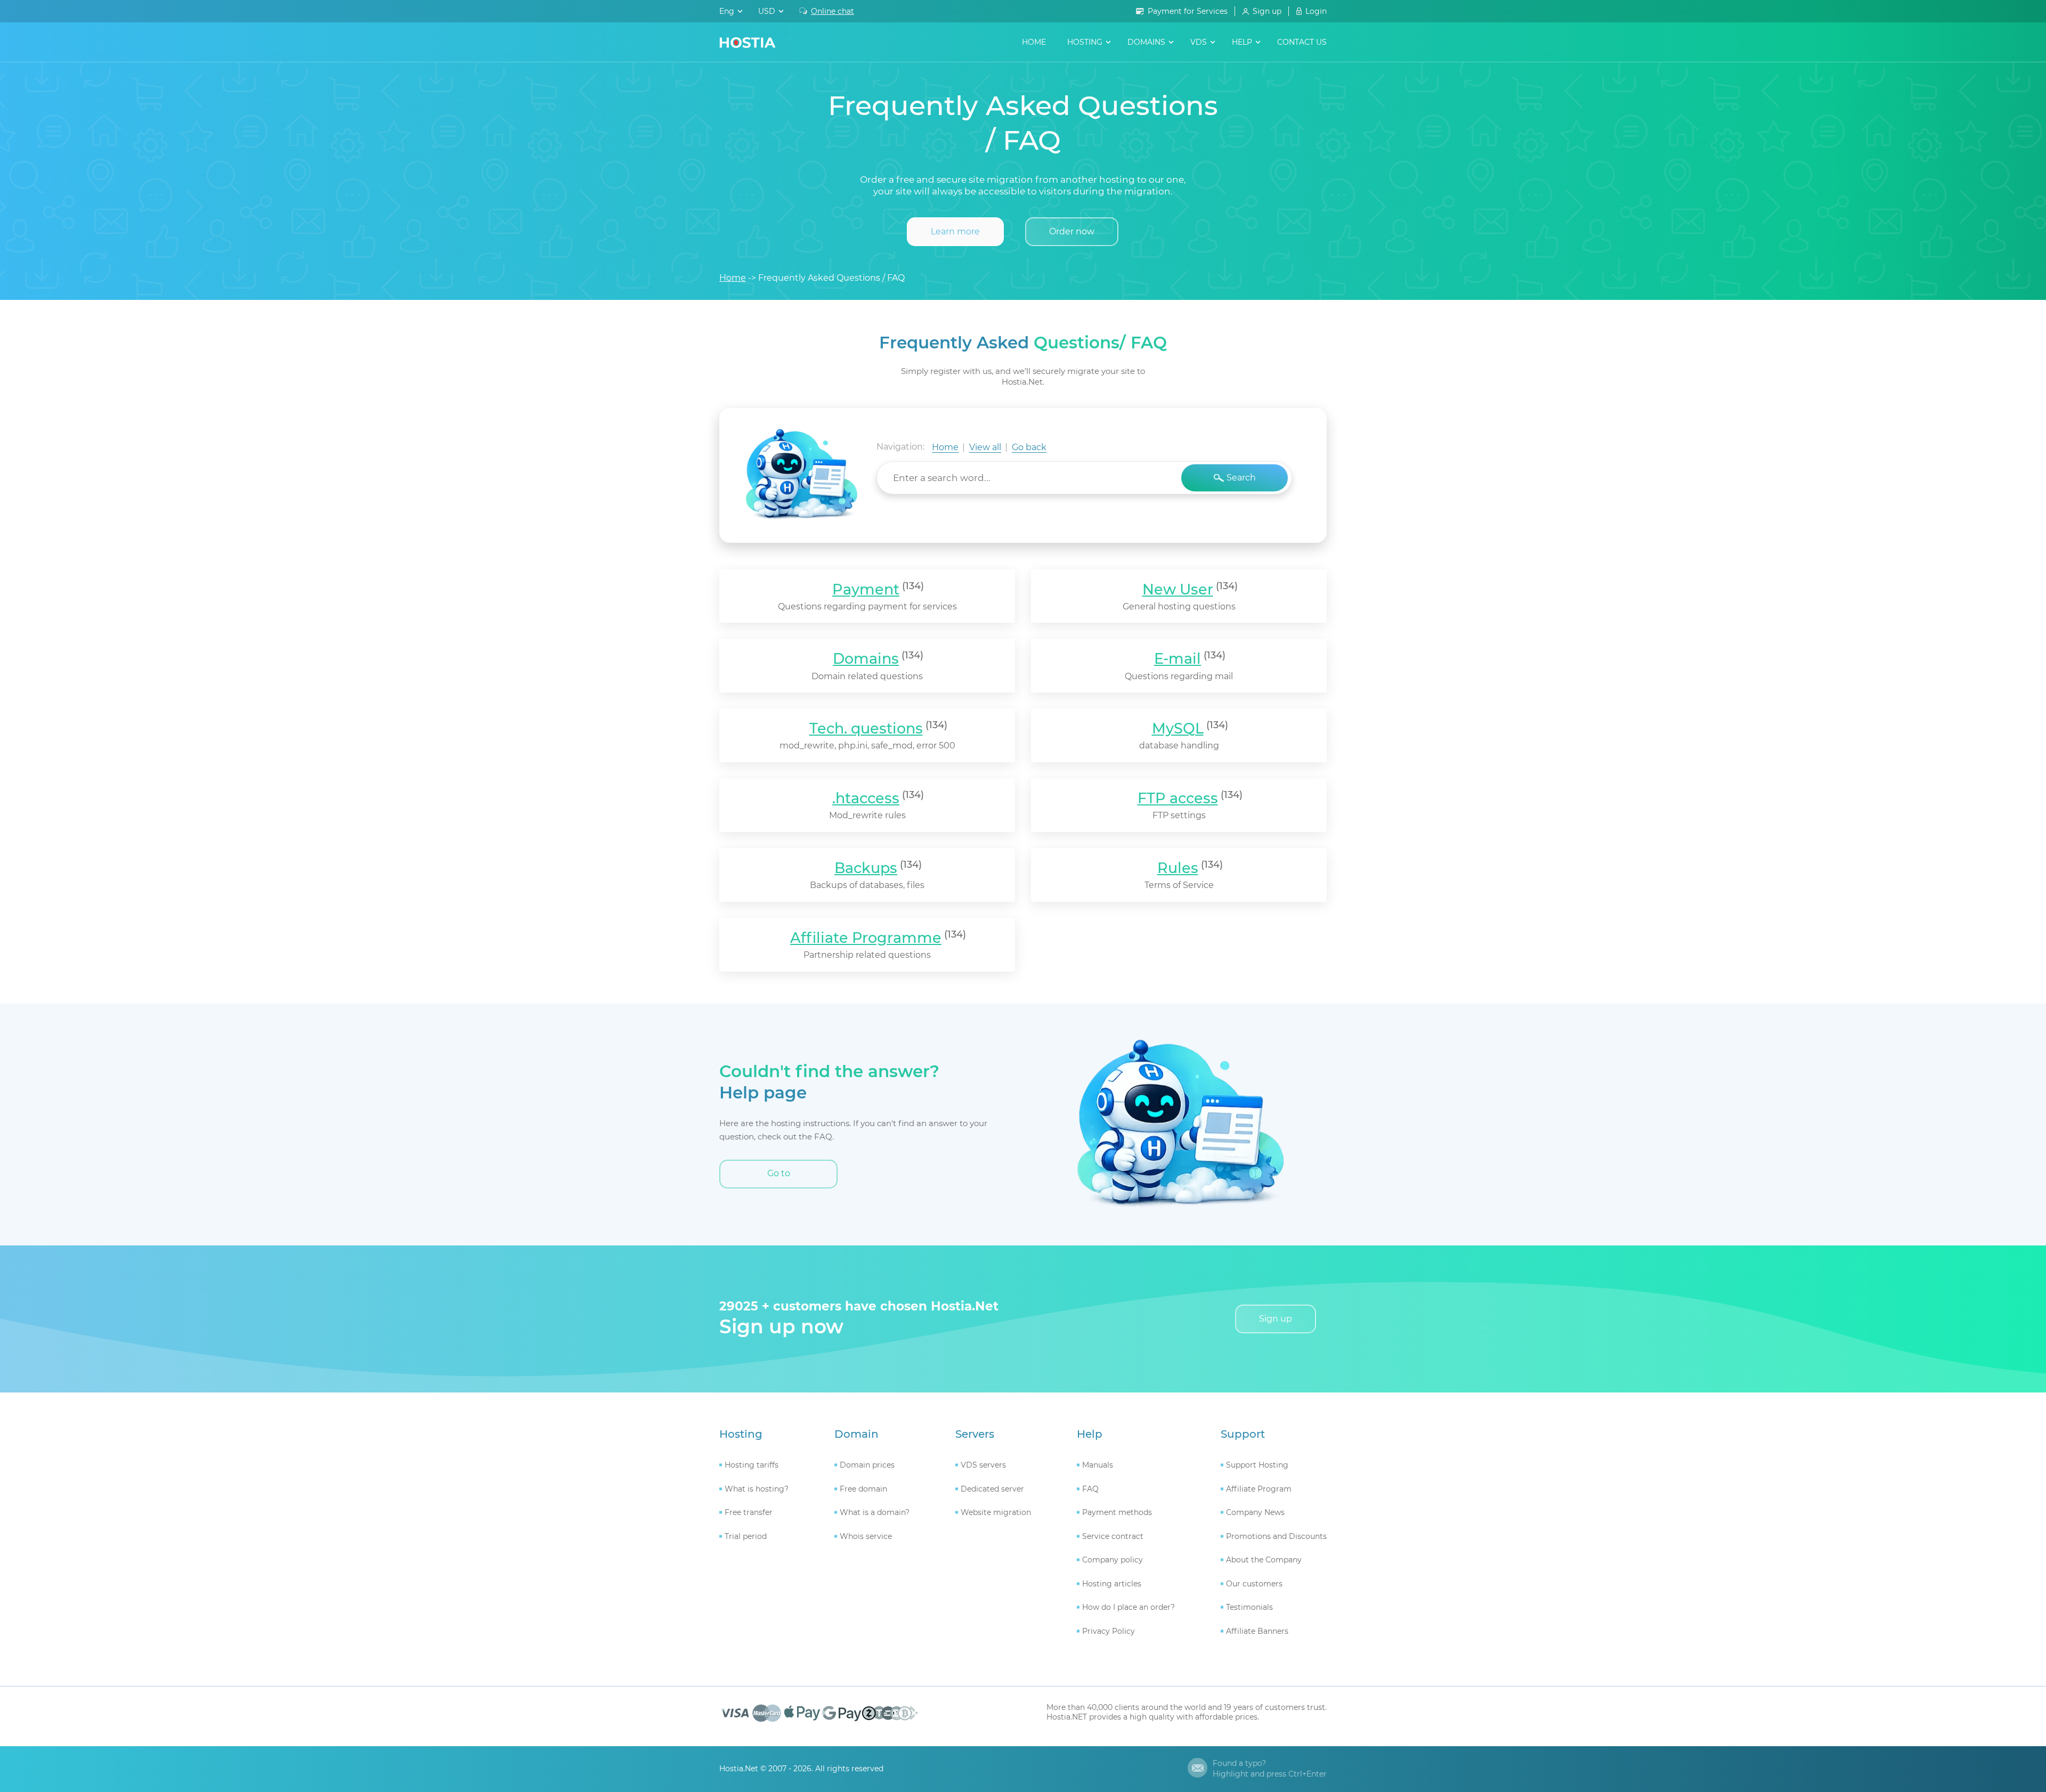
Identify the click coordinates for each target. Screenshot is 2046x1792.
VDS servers (983, 1465)
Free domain (863, 1489)
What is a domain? (875, 1512)
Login (1316, 11)
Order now (1072, 231)
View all (985, 447)
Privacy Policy (1109, 1631)
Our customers (1254, 1584)
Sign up (1267, 11)
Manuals (1098, 1465)
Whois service (866, 1536)
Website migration (996, 1512)
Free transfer (749, 1512)
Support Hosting (1257, 1465)
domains (1146, 42)
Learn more (955, 231)
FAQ (1090, 1489)
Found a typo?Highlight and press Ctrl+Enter (1270, 1769)
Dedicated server (992, 1489)
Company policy (1113, 1560)
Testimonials (1249, 1607)
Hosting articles (1112, 1584)
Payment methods (1117, 1512)
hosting (1085, 42)
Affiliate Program (1259, 1489)
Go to (779, 1173)
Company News (1255, 1512)
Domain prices (867, 1465)
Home (1034, 42)
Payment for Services (1188, 11)
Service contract (1113, 1536)
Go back (1029, 447)
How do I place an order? (1128, 1607)
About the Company (1264, 1560)
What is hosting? (757, 1489)
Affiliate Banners (1257, 1631)
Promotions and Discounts (1276, 1536)
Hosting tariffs (752, 1465)
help (1242, 42)
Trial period (746, 1536)
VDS (1199, 42)
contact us (1302, 42)
